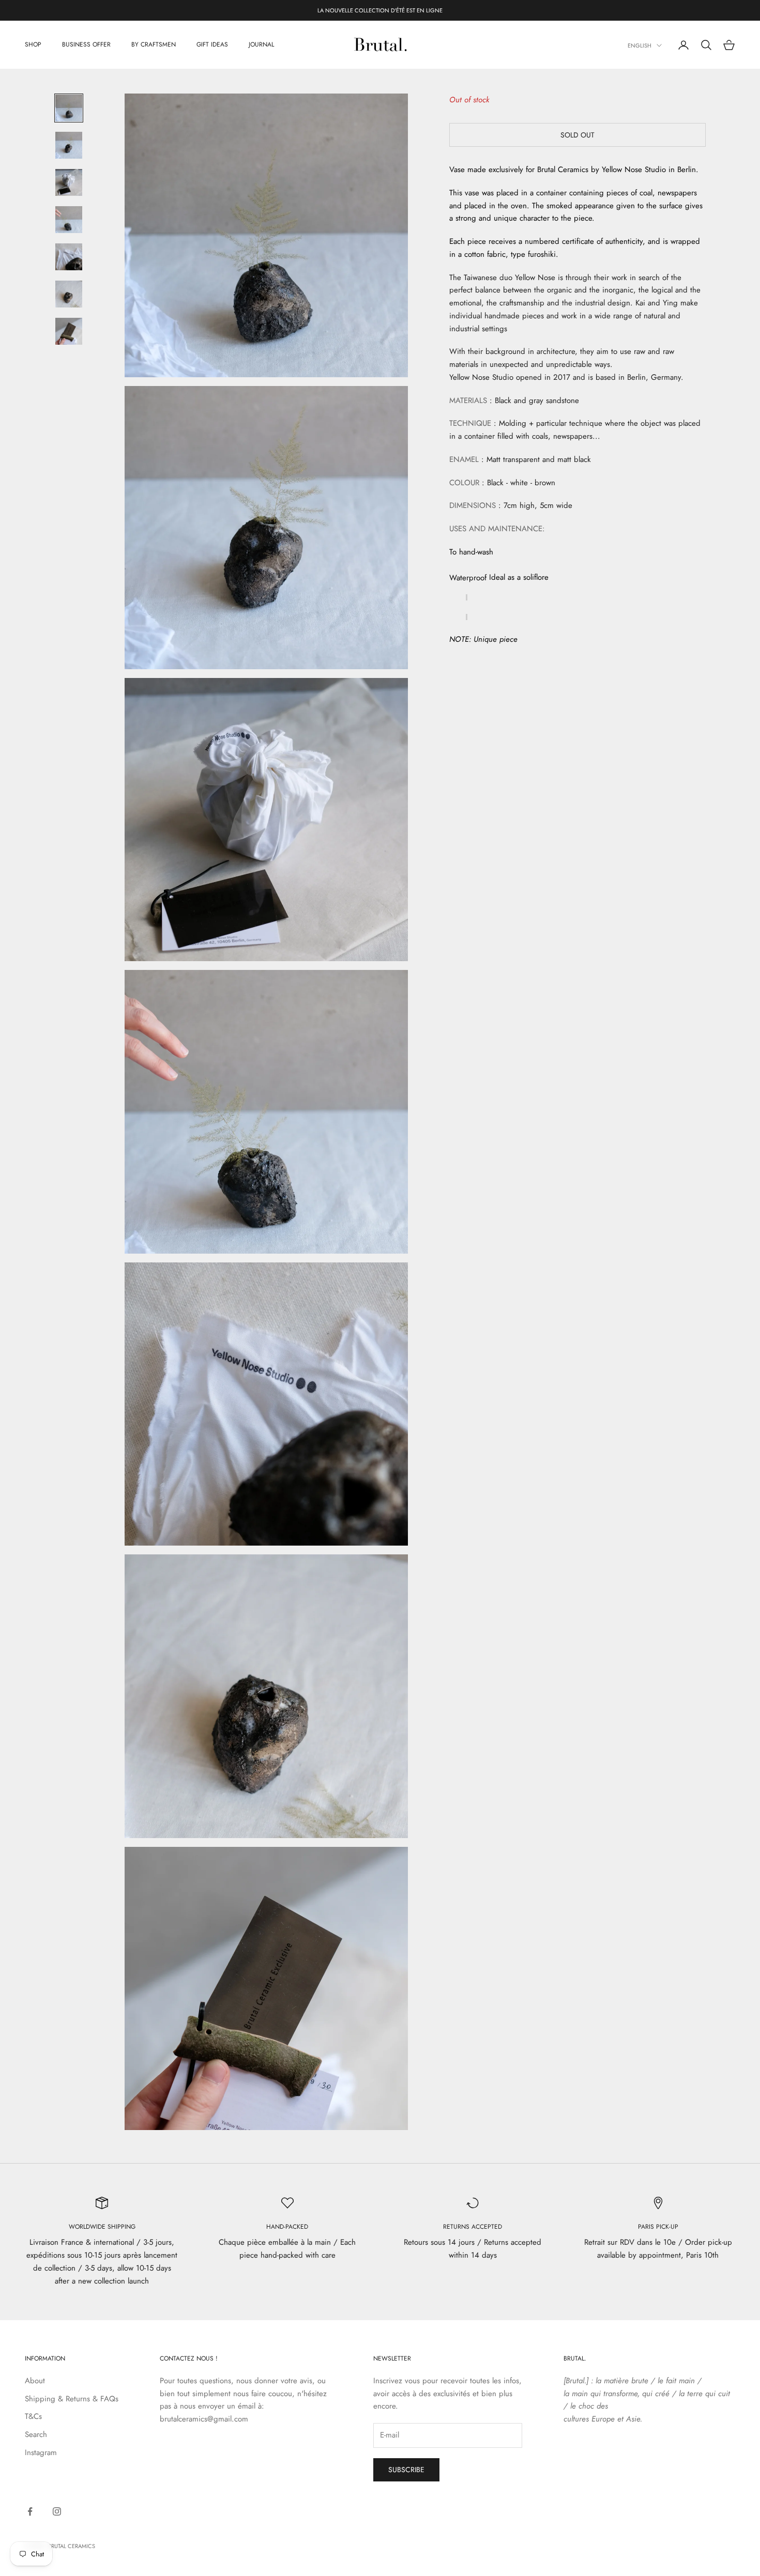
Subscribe (406, 2470)
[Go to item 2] (69, 145)
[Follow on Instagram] (57, 2511)
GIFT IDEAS (212, 45)
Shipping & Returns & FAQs (72, 2399)
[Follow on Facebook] (30, 2511)
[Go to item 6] (69, 294)
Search (36, 2434)
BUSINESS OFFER (86, 45)
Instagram (41, 2452)
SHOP (33, 45)
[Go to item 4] (69, 220)
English (640, 45)
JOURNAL (261, 45)
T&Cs (33, 2416)
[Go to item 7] (69, 331)
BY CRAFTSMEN (154, 45)
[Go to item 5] (69, 257)
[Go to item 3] (69, 182)
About (35, 2381)
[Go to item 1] (69, 108)
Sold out (577, 134)
